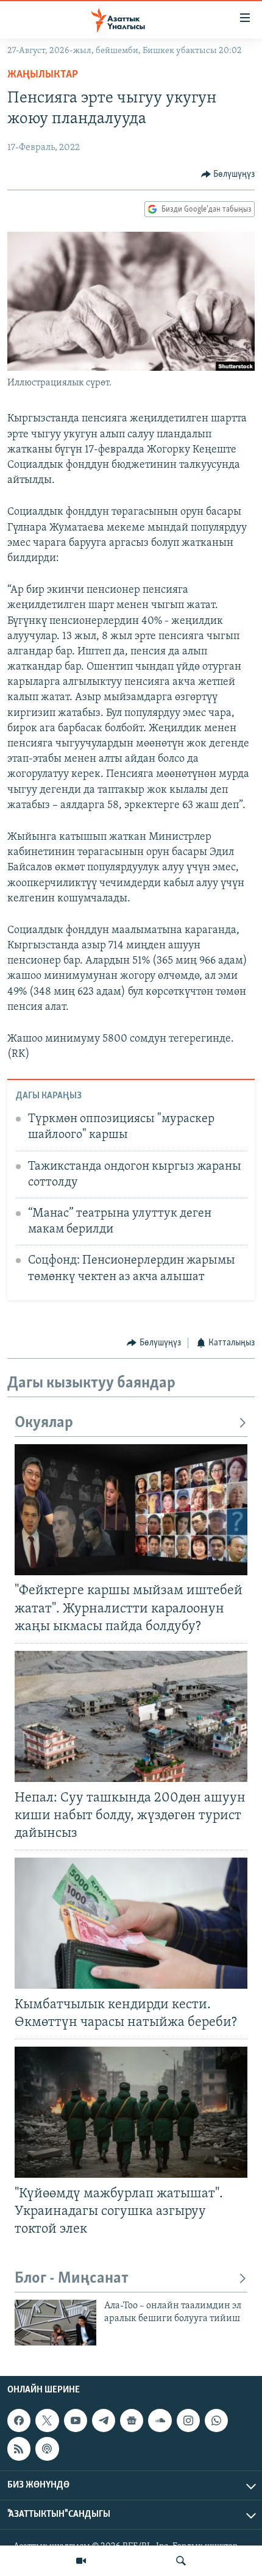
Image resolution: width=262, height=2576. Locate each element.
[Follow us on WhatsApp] (216, 2420)
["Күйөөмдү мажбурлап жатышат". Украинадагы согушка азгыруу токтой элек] (131, 2112)
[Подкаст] (47, 2449)
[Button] (228, 174)
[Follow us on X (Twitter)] (47, 2420)
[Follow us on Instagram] (188, 2420)
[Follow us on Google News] (132, 2420)
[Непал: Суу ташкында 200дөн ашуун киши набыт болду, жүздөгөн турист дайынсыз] (131, 1716)
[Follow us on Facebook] (19, 2420)
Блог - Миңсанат (72, 2279)
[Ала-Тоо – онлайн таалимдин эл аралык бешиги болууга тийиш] (55, 2323)
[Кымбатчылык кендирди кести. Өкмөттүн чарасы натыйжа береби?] (131, 1923)
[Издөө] (181, 2561)
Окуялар (44, 1423)
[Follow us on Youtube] (76, 2420)
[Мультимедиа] (81, 2561)
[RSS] (19, 2449)
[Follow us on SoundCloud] (160, 2420)
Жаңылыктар (43, 75)
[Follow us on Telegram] (104, 2420)
